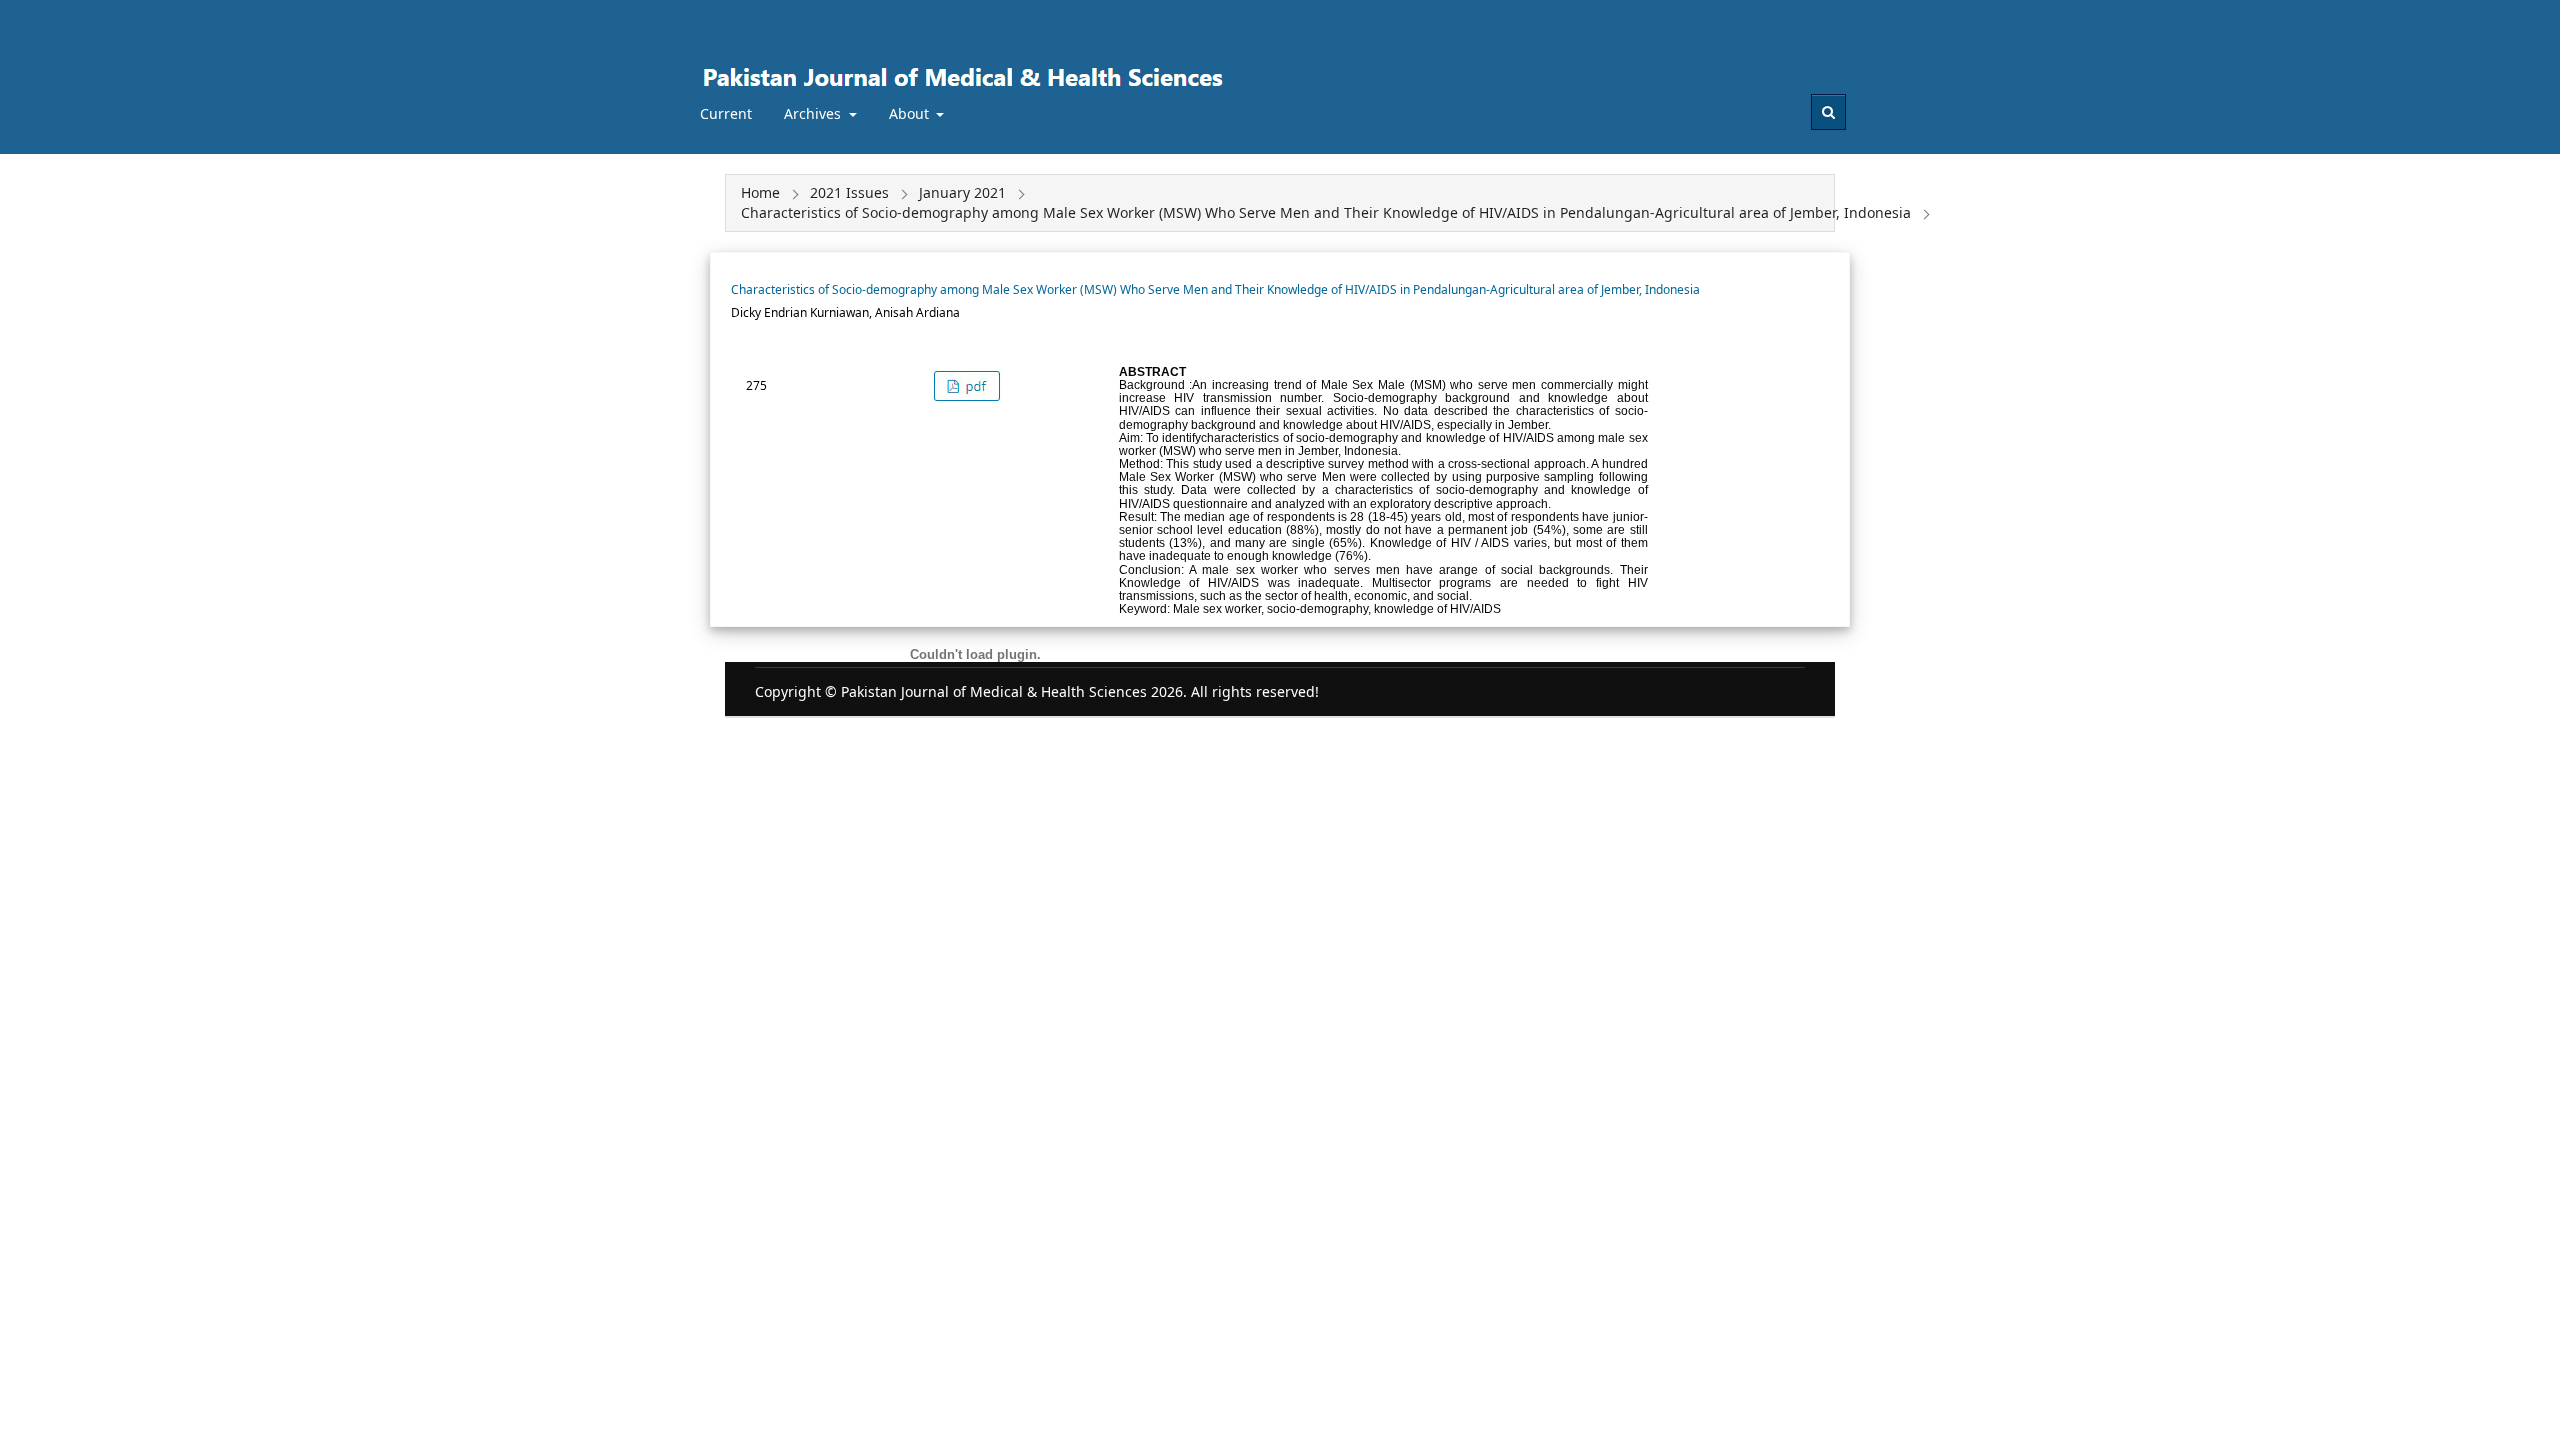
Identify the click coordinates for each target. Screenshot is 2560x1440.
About (911, 113)
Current (726, 113)
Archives (814, 113)
